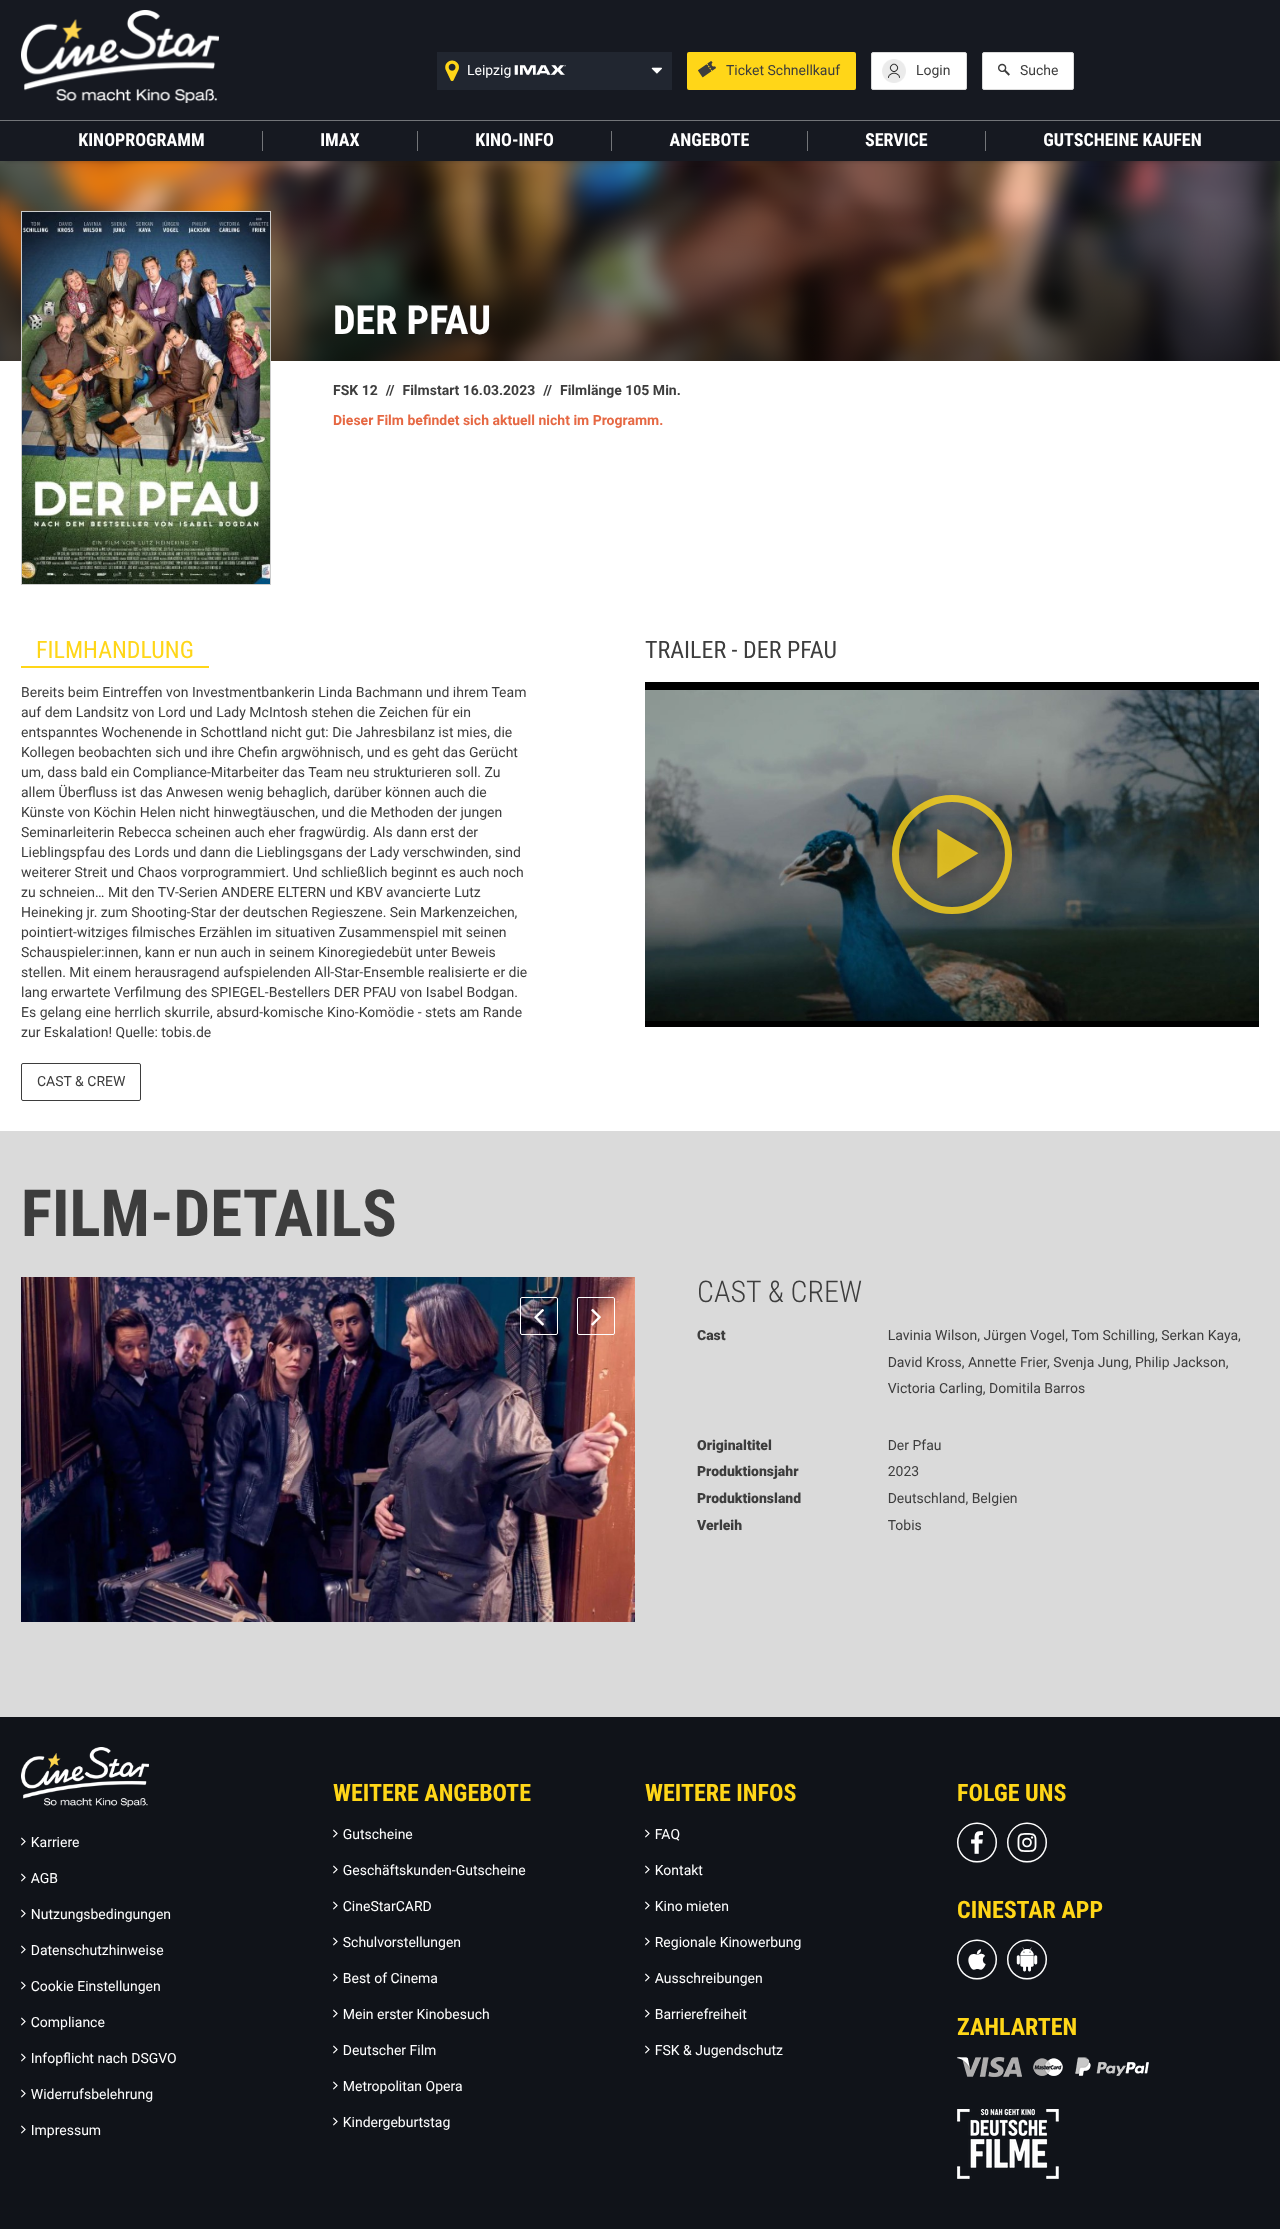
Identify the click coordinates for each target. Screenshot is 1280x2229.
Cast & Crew (81, 1082)
